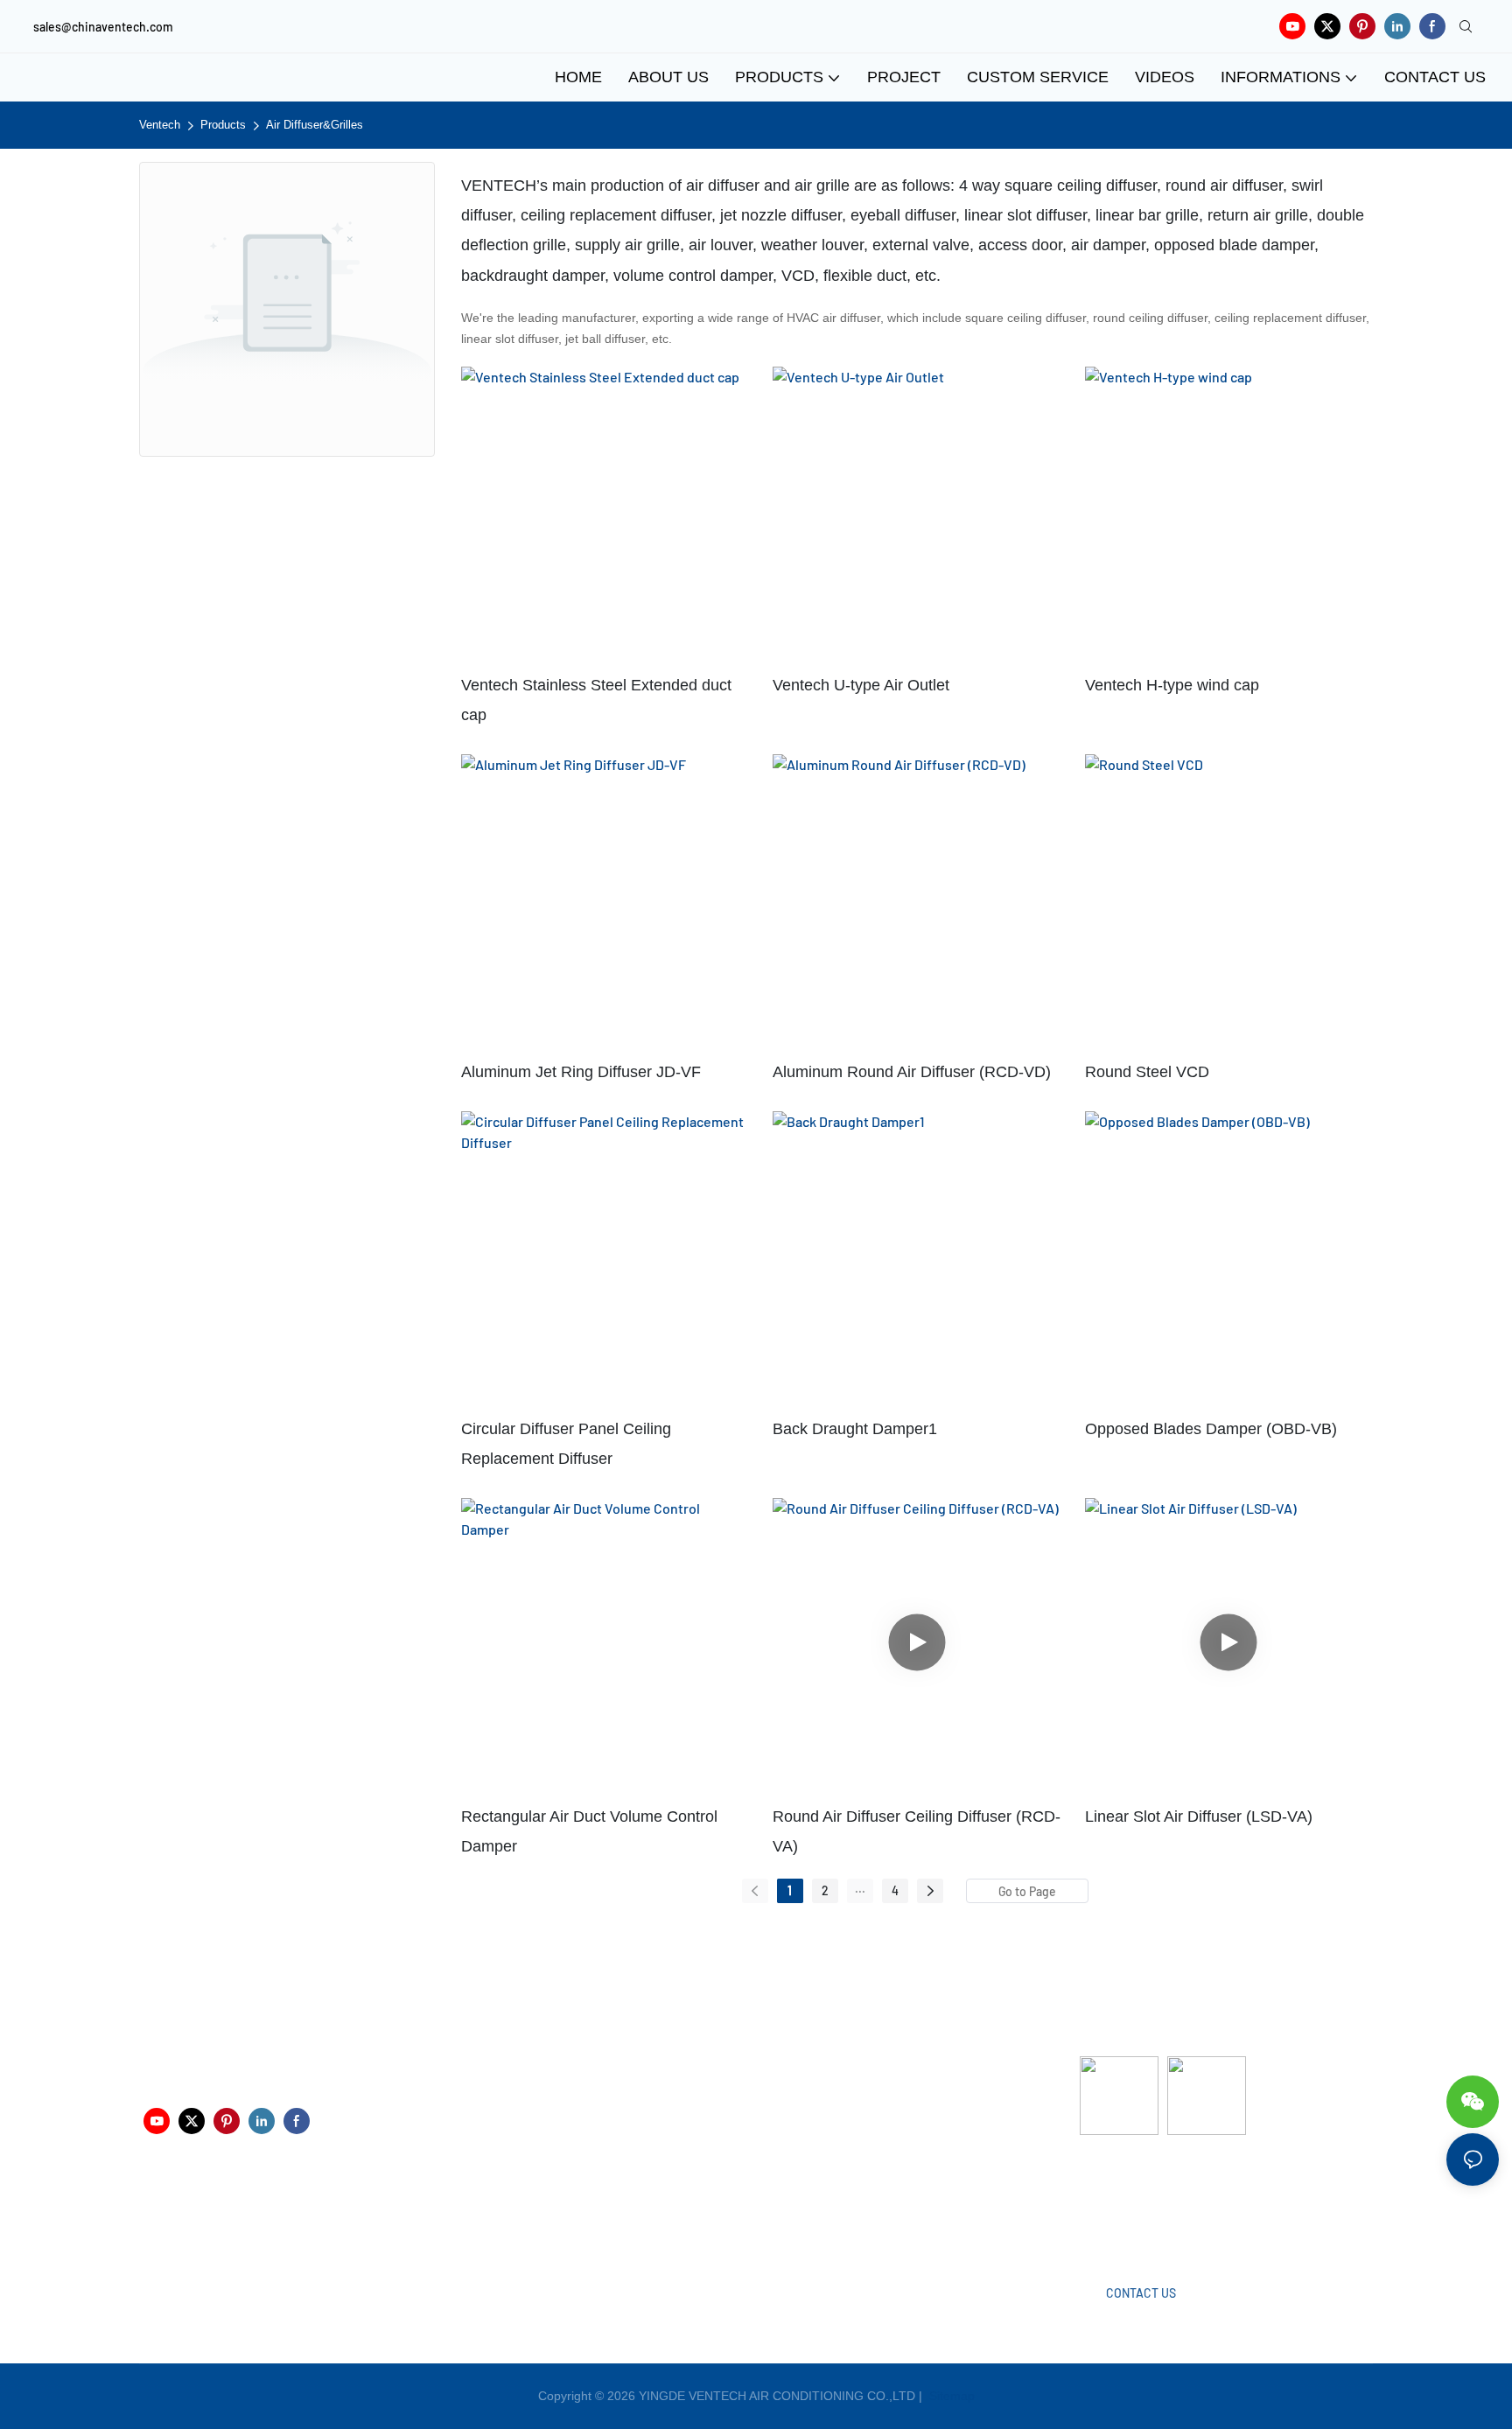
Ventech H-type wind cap (1172, 685)
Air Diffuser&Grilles (315, 125)
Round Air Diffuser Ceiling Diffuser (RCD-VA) (917, 1831)
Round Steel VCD (1147, 1072)
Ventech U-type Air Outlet (861, 685)
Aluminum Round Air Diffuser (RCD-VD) (912, 1072)
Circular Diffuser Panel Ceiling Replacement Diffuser (566, 1444)
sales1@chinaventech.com (766, 2217)
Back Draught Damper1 (855, 1429)
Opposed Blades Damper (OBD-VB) (1211, 1429)
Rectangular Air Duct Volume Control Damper (589, 1831)
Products (223, 125)
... (860, 1888)
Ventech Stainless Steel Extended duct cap (596, 700)
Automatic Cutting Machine (1154, 2204)
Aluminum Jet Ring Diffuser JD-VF (581, 1072)
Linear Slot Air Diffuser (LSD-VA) (1199, 1816)
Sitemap (950, 2396)
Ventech (160, 125)
